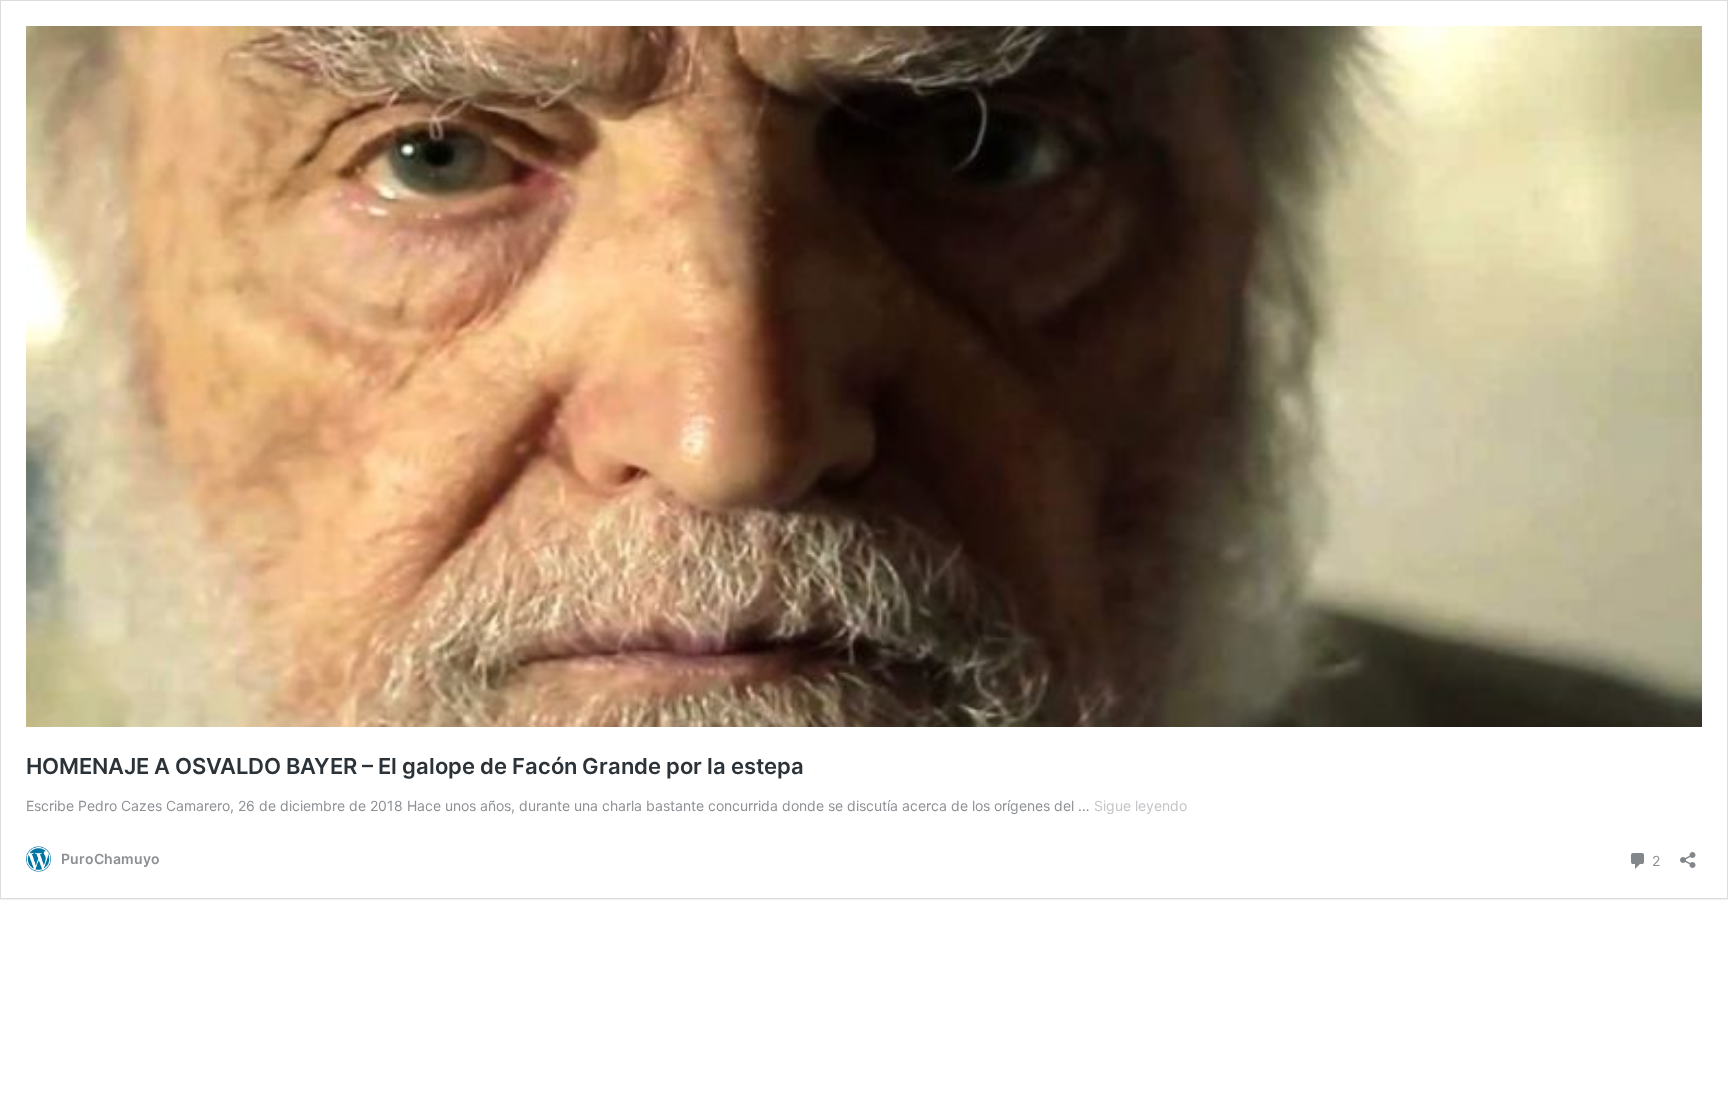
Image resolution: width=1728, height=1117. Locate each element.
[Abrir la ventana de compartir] (1688, 853)
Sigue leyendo (1140, 805)
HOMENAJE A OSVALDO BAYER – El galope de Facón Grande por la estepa (415, 766)
